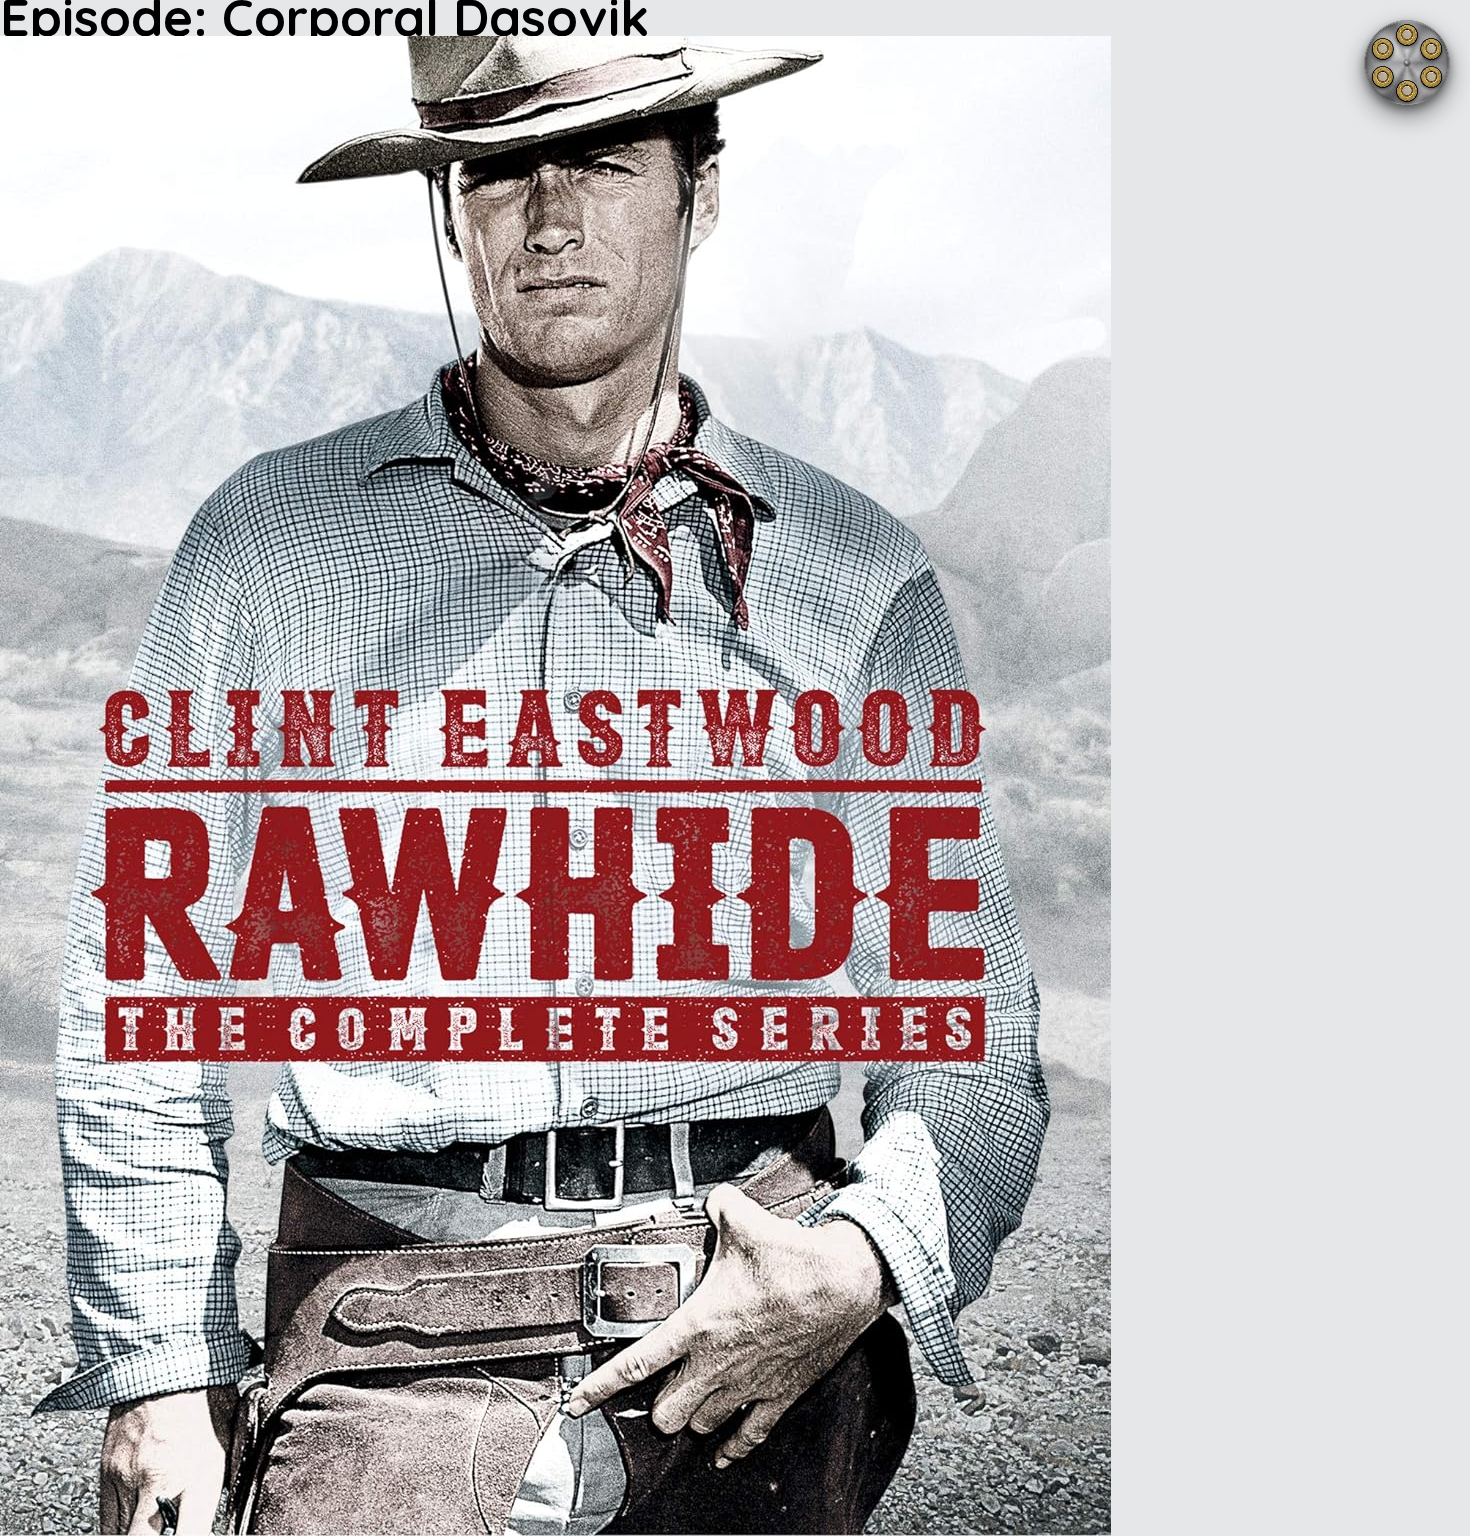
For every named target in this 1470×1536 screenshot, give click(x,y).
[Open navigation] (1407, 63)
